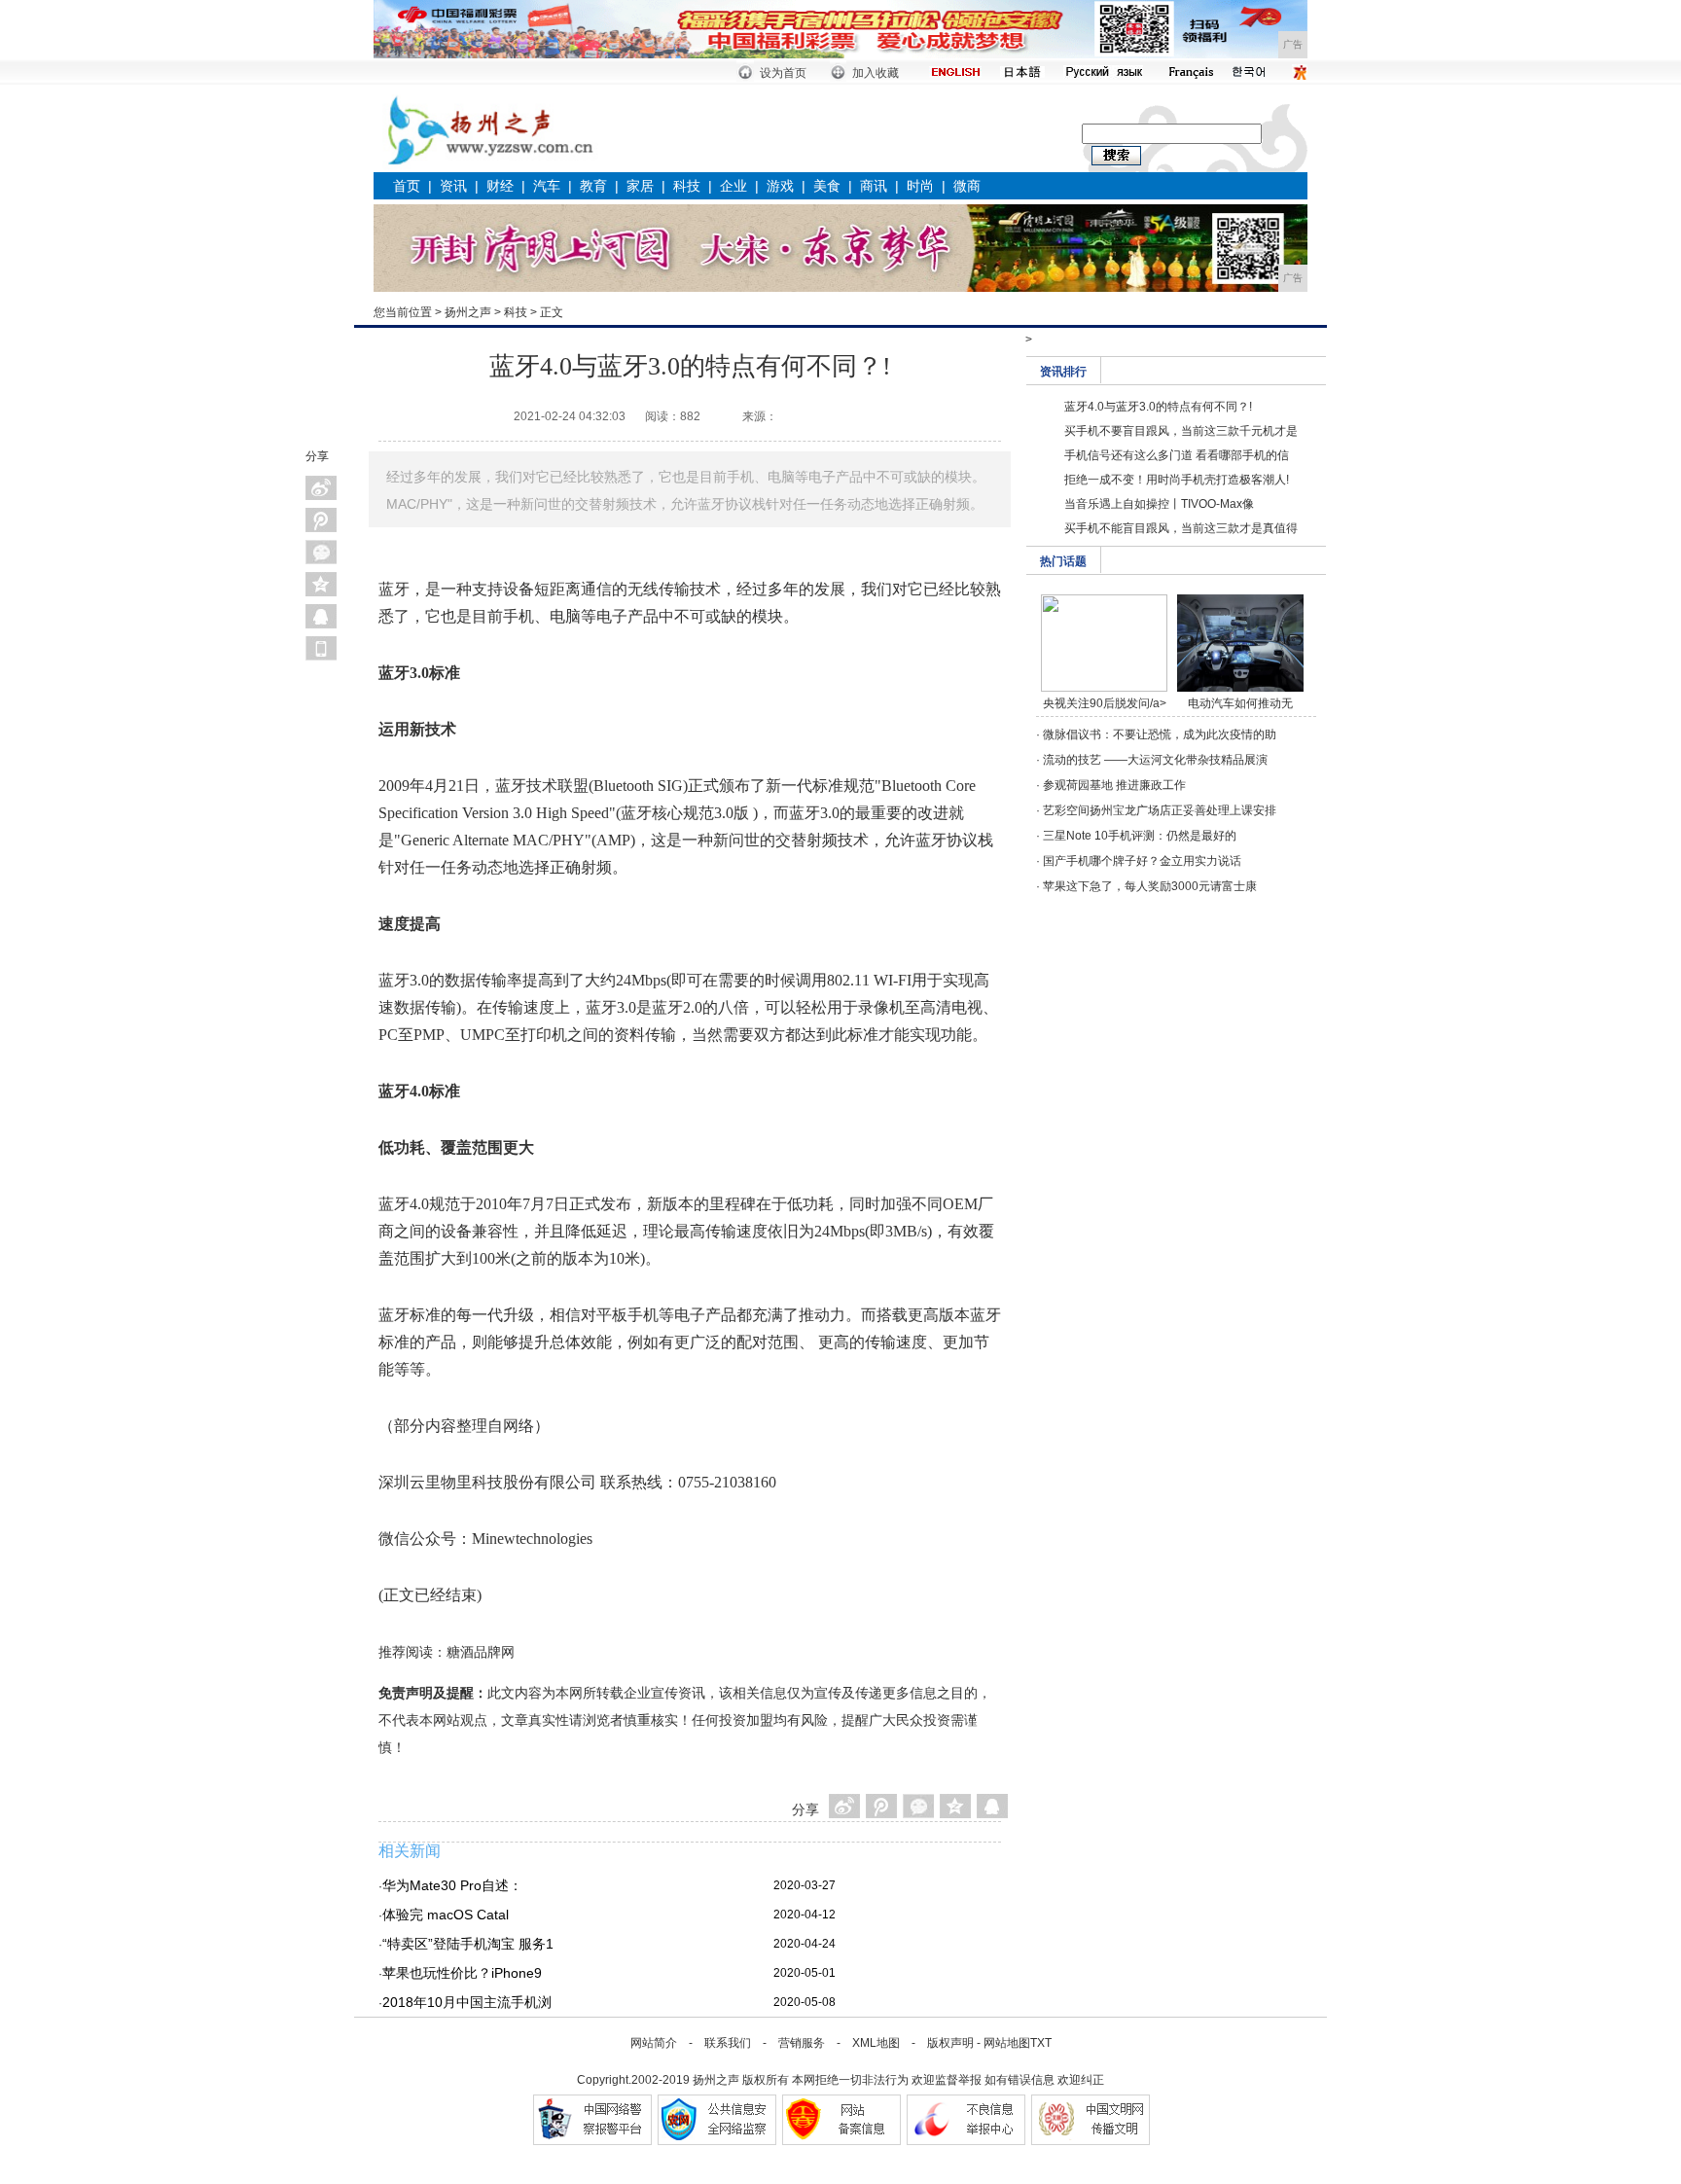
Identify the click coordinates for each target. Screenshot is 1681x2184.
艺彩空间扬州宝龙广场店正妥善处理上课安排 (1160, 810)
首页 (407, 186)
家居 (640, 186)
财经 (500, 186)
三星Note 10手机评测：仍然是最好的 (1140, 836)
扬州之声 (468, 312)
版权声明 (950, 2043)
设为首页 (783, 73)
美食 (827, 186)
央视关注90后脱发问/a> (1105, 703)
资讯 (453, 186)
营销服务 (802, 2043)
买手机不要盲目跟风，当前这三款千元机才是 (1181, 431)
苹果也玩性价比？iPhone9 (462, 1973)
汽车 (547, 186)
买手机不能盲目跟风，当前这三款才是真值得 (1181, 528)
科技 (687, 186)
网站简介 (654, 2043)
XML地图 (876, 2043)
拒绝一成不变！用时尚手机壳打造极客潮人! (1177, 480)
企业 (733, 186)
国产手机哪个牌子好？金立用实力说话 (1142, 861)
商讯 (874, 186)
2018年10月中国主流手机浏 (467, 2002)
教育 (593, 186)
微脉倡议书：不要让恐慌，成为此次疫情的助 (1160, 734)
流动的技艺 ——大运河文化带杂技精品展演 (1155, 760)
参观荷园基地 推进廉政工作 (1114, 785)
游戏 (780, 186)
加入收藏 (876, 73)
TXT (1041, 2043)
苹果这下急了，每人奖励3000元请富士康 (1150, 886)
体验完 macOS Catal (446, 1915)
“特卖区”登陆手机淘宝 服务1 (468, 1944)
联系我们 (728, 2043)
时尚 (920, 186)
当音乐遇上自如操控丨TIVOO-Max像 (1159, 504)
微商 (967, 186)
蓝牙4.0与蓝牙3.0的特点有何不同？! (1158, 407)
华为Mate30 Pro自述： (452, 1885)
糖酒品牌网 (481, 1652)
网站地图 (1007, 2043)
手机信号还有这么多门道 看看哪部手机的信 (1177, 455)
